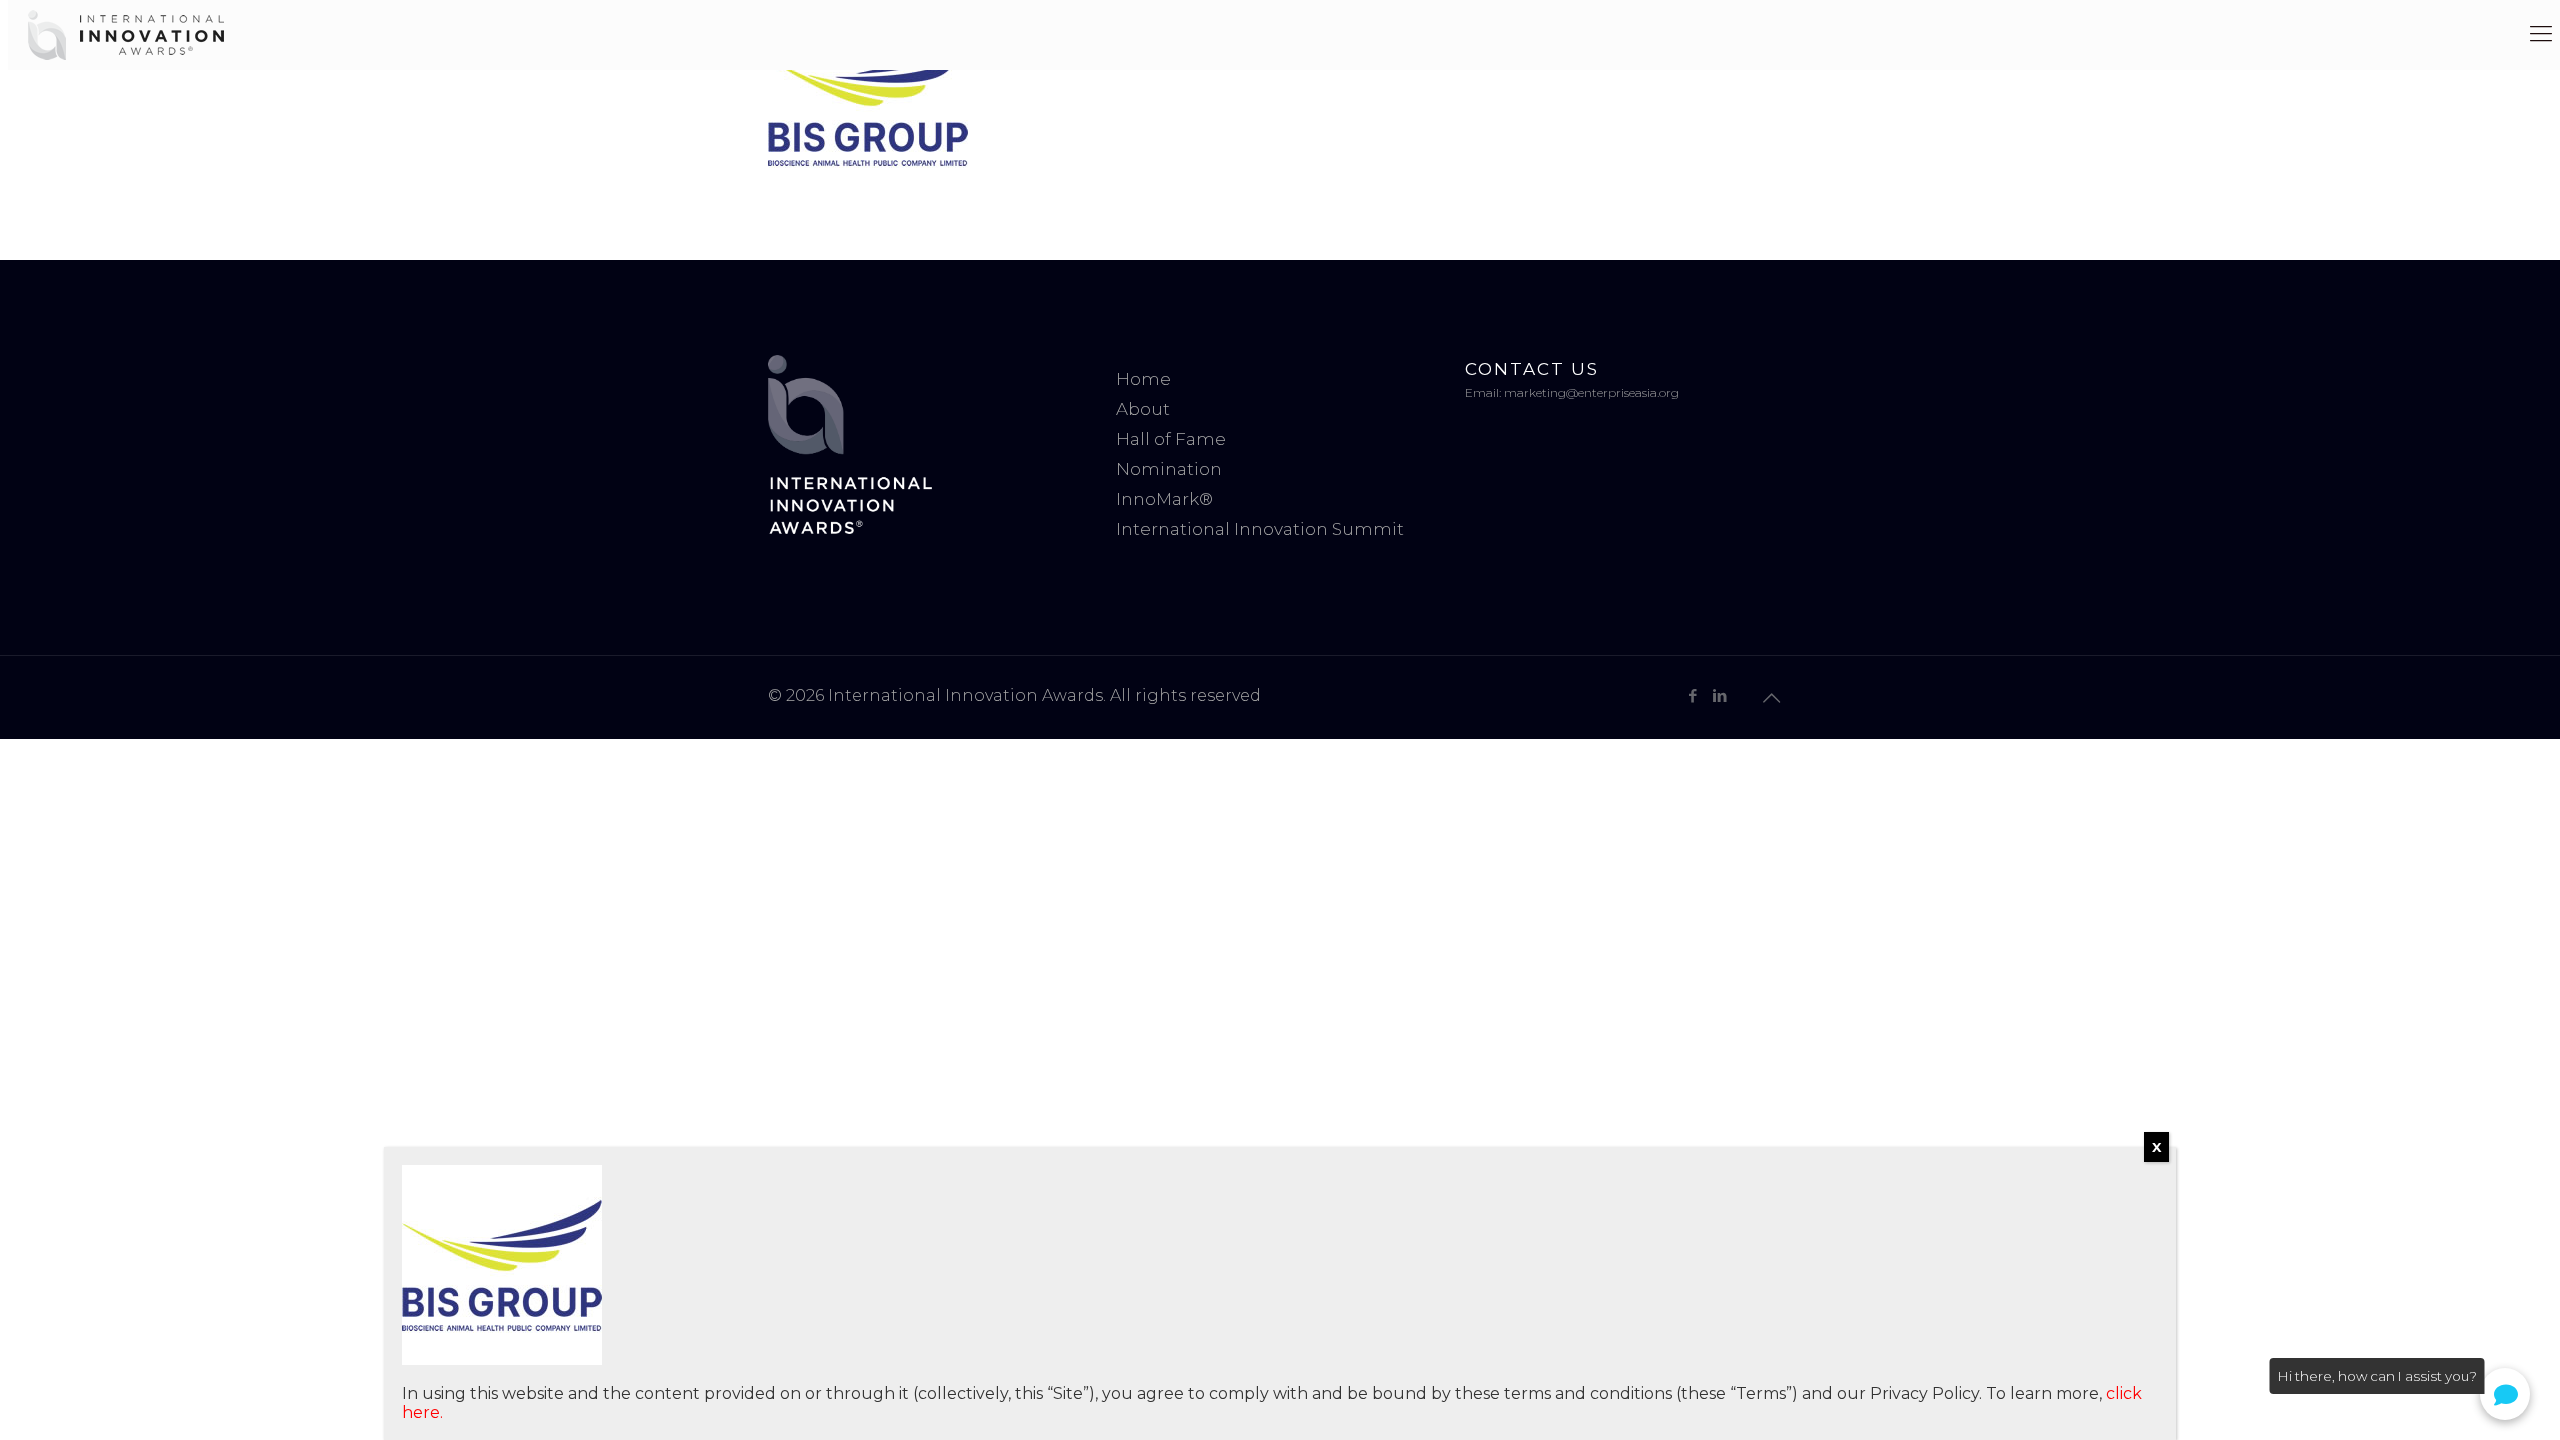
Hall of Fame (1171, 439)
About (1143, 409)
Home (1143, 379)
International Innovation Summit (1260, 529)
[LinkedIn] (1719, 695)
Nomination (1169, 469)
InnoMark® (1164, 499)
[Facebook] (1692, 695)
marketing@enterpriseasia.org (1591, 392)
